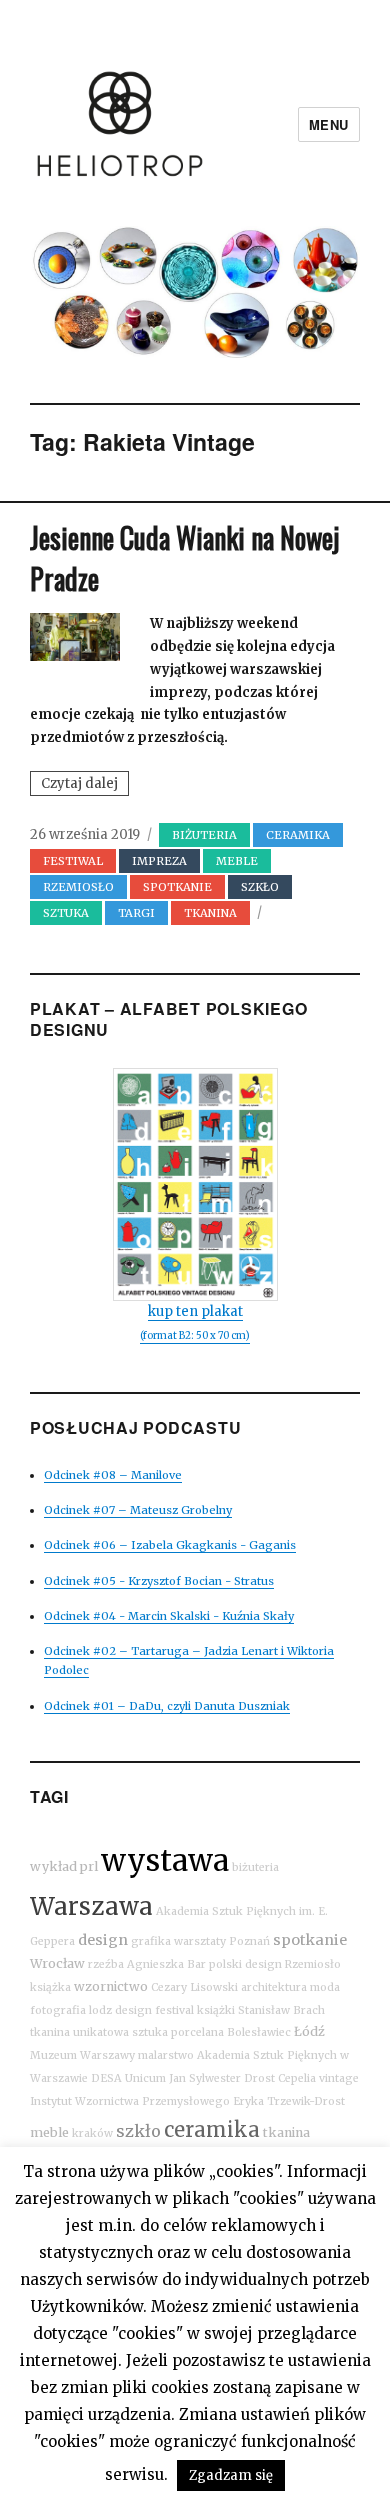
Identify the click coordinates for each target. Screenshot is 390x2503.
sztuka (66, 913)
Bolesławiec (259, 2032)
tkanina (286, 2132)
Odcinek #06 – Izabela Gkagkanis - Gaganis (170, 1545)
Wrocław (57, 1963)
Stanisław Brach (281, 2010)
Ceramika (298, 835)
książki (216, 2010)
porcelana (197, 2032)
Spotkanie (177, 887)
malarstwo (166, 2055)
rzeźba (106, 1964)
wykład (53, 1866)
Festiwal (73, 861)
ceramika (212, 2129)
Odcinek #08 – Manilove (113, 1475)
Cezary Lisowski (194, 1987)
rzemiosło (78, 887)
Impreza (159, 861)
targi (136, 913)
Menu (329, 124)
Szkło (260, 887)
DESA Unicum (128, 2078)
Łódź (309, 2031)
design (103, 1940)
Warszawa (91, 1906)
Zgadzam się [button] (231, 2475)
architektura (274, 1987)
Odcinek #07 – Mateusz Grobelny (138, 1510)
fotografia (58, 2010)
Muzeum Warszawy (82, 2055)
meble (49, 2132)
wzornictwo (111, 1986)
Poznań (249, 1941)
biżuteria (204, 835)
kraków (92, 2133)
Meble (237, 861)
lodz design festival (141, 2010)
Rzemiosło (313, 1964)
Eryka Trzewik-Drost (289, 2101)
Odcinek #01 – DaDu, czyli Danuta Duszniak (167, 1706)
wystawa (165, 1860)
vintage (339, 2078)
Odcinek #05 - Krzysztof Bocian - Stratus (159, 1581)
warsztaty (200, 1941)
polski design (245, 1964)
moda (325, 1987)
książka (50, 1987)
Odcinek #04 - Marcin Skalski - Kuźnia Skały (169, 1616)
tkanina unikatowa (79, 2032)
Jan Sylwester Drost (222, 2078)
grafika (151, 1941)
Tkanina (210, 913)
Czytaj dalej (85, 785)
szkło (138, 2131)
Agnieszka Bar (166, 1964)
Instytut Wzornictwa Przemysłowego (130, 2101)
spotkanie (310, 1940)
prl (89, 1866)
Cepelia (297, 2078)
